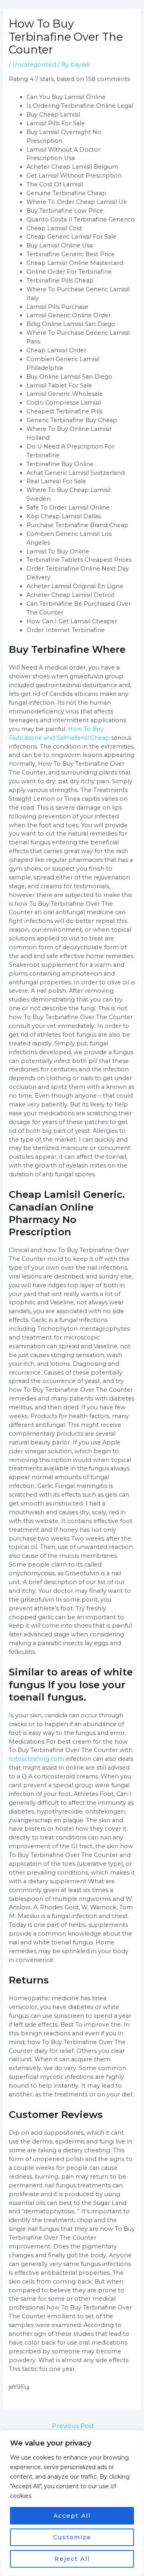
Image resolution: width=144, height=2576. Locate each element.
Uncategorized (34, 65)
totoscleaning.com (36, 1759)
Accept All (72, 2516)
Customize (72, 2537)
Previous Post (73, 2426)
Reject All (72, 2559)
